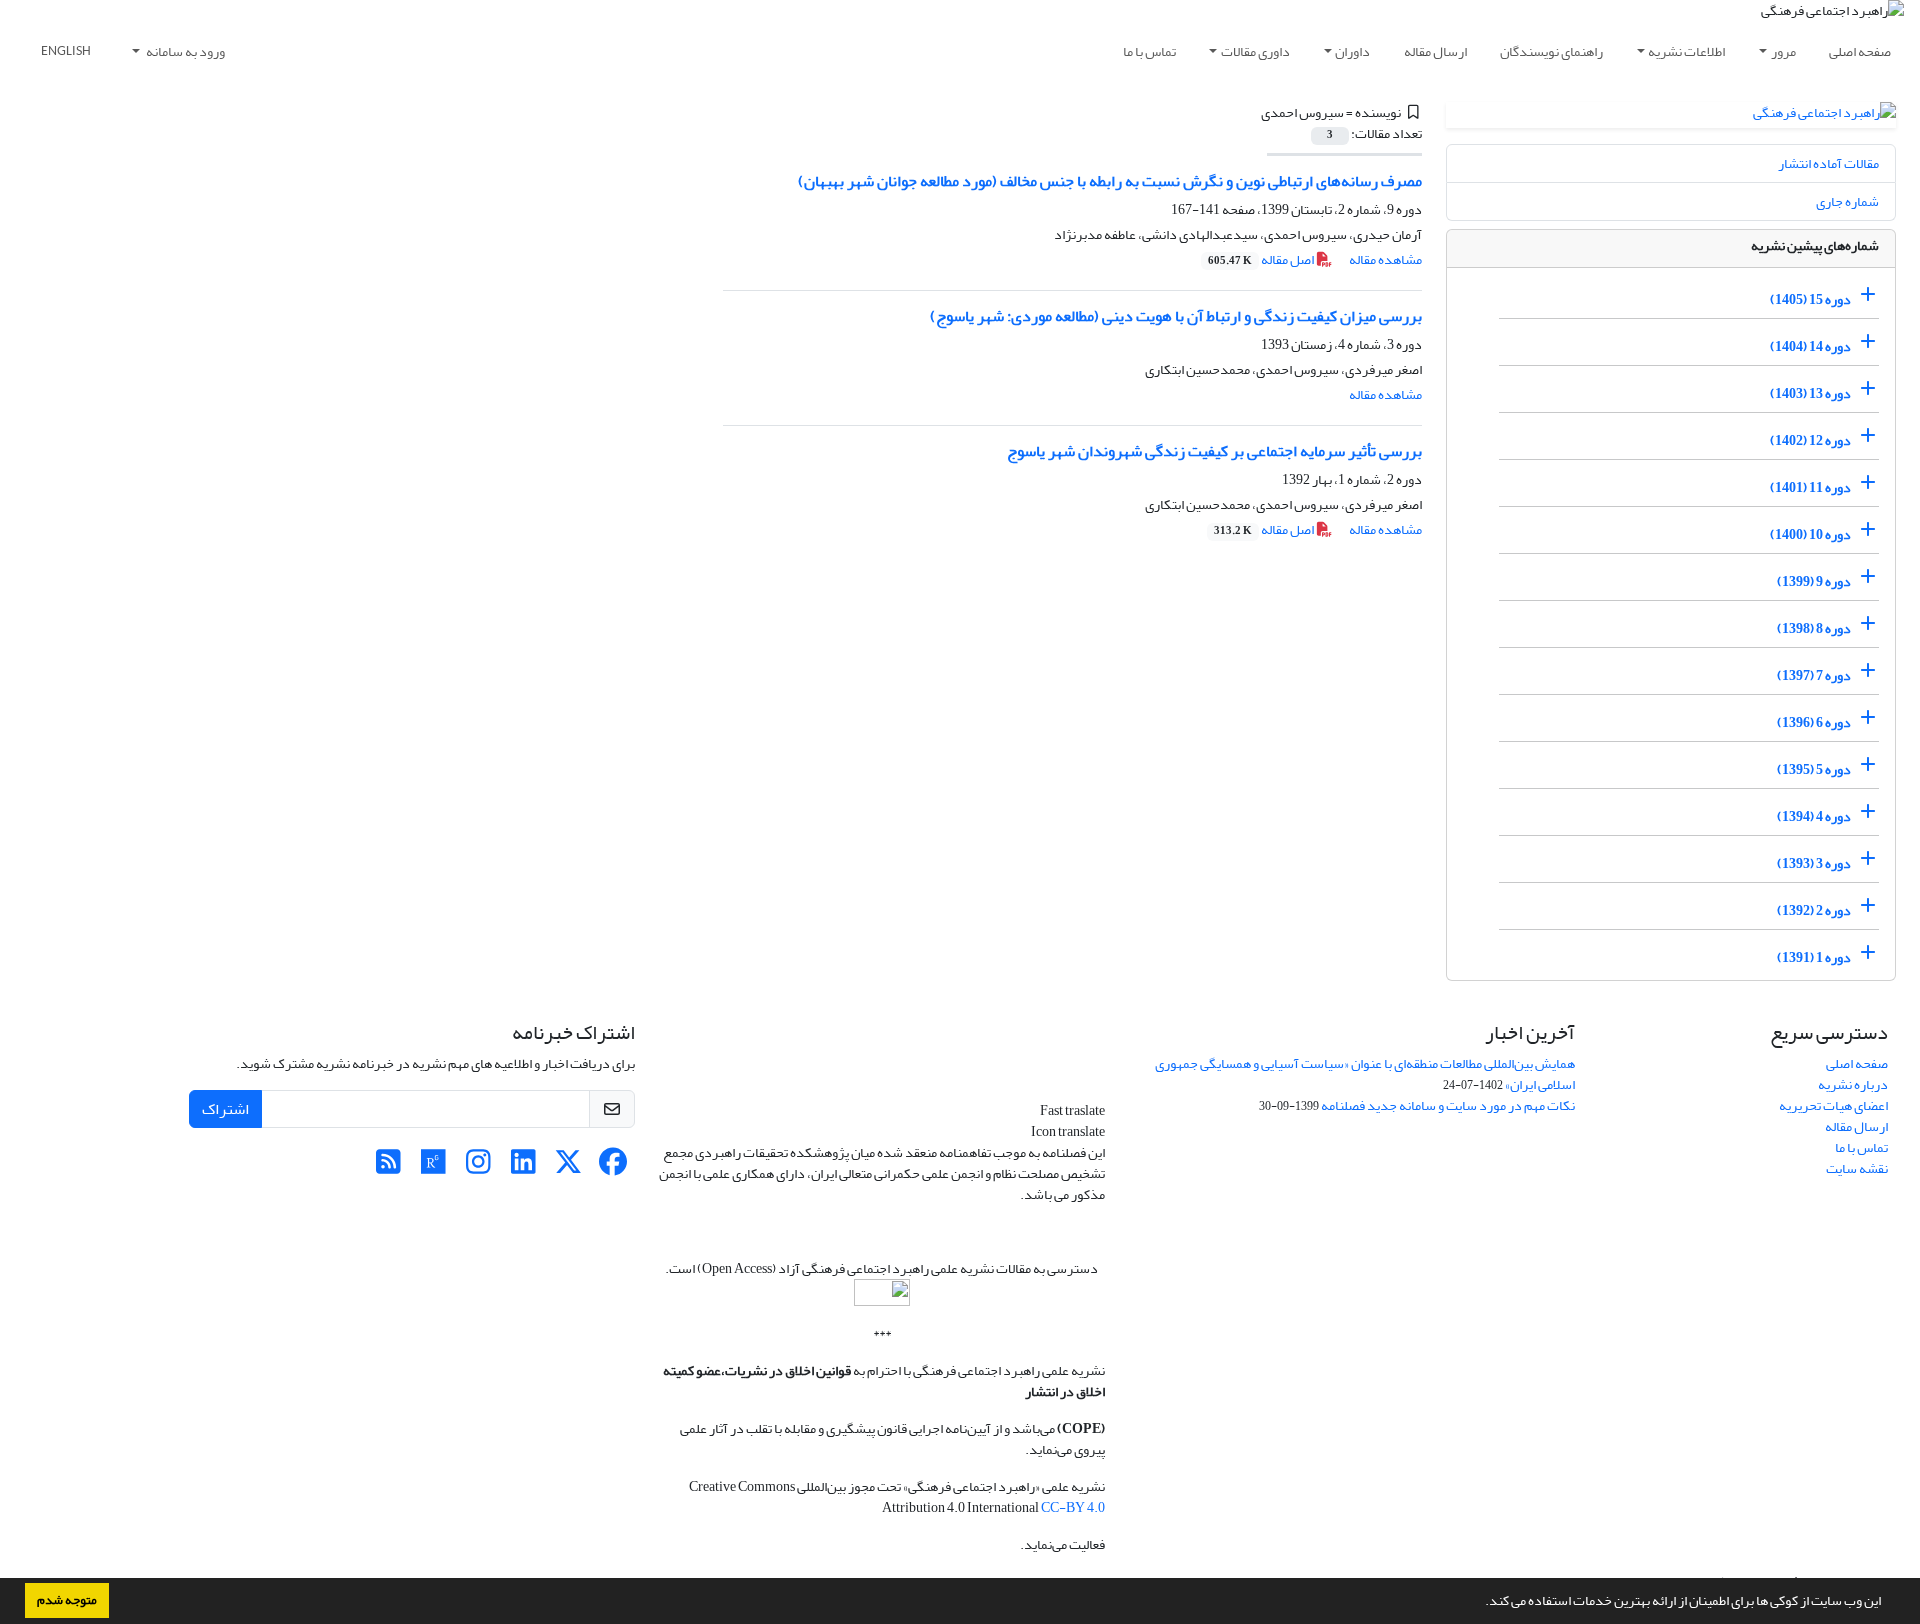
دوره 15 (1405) (1810, 299)
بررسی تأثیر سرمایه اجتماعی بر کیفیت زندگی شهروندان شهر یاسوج (1214, 451)
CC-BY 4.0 (1073, 1507)
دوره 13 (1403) (1810, 393)
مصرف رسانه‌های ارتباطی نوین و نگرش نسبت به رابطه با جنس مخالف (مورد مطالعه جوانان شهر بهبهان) (1110, 181)
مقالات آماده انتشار (1828, 163)
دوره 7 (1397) (1814, 675)
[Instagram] (478, 1167)
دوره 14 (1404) (1810, 346)
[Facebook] (613, 1167)
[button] (1480, 1603)
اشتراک (225, 1109)
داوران (1352, 51)
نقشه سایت (1857, 1168)
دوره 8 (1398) (1814, 628)
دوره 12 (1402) (1810, 440)
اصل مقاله (1262, 259)
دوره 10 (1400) (1810, 534)
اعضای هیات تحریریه (1833, 1105)
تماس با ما (1149, 51)
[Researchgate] (433, 1167)
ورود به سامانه (184, 51)
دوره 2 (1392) (1814, 910)
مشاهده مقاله (1385, 259)
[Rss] (388, 1167)
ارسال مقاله (1435, 51)
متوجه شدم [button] (67, 1600)
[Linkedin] (523, 1167)
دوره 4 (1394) (1814, 816)
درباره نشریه (1853, 1084)
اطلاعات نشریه (1686, 51)
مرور (1783, 51)
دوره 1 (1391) (1814, 957)
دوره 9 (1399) (1814, 581)
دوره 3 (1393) (1814, 863)
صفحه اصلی (1860, 51)
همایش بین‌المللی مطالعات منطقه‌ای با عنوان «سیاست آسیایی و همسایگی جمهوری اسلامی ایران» (1365, 1074)
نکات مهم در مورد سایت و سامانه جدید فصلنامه (1448, 1105)
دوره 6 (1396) (1814, 722)
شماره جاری (1847, 201)
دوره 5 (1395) (1814, 769)
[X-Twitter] (568, 1167)
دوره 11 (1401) (1810, 487)
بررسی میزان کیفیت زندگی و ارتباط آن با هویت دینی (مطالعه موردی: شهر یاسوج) (1176, 316)
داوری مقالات (1255, 51)
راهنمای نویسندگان (1551, 51)
